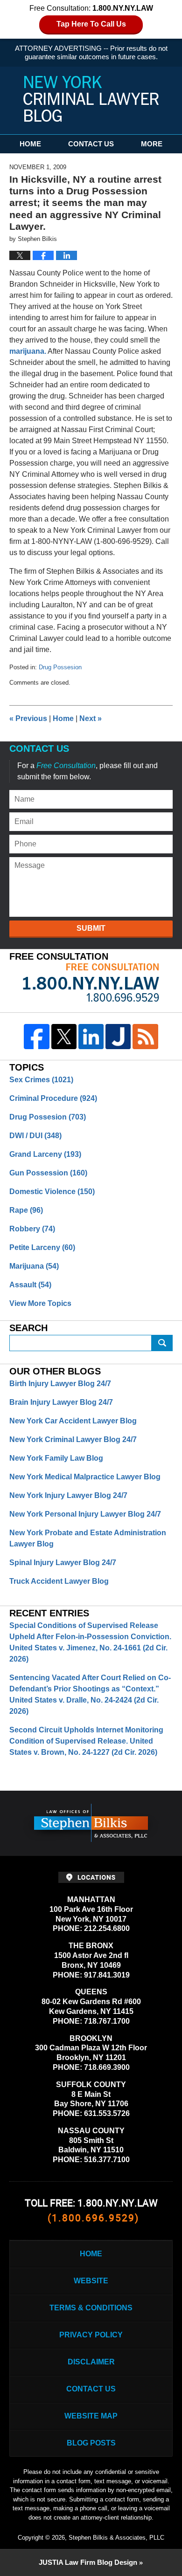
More (152, 144)
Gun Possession (48, 1173)
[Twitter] (64, 1037)
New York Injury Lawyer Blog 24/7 (68, 1495)
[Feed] (145, 1037)
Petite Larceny (42, 1247)
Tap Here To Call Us (91, 24)
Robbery (32, 1229)
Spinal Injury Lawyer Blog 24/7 (63, 1563)
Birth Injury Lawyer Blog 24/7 (60, 1384)
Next (91, 718)
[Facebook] (36, 1037)
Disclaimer (91, 2362)
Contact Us (91, 144)
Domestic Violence (52, 1192)
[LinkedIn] (91, 1037)
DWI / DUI (35, 1136)
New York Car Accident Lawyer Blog (73, 1421)
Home (30, 144)
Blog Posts (91, 2443)
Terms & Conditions (91, 2308)
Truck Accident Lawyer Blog (59, 1581)
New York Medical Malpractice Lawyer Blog (85, 1477)
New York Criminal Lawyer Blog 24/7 (73, 1439)
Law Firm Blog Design (88, 2562)
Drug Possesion (60, 667)
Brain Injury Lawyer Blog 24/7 (61, 1402)
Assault (30, 1285)
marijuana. (28, 351)
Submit (91, 928)
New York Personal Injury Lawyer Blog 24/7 (85, 1514)
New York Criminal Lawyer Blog (91, 99)
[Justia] (118, 1037)
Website (91, 2281)
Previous (28, 718)
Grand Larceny (45, 1154)
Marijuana (34, 1266)
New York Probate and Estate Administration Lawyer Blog (88, 1538)
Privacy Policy (91, 2335)
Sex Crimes (41, 1080)
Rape (26, 1210)
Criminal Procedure (53, 1098)
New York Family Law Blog (56, 1458)
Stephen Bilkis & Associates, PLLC (116, 2538)
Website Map (91, 2416)
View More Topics (40, 1303)
